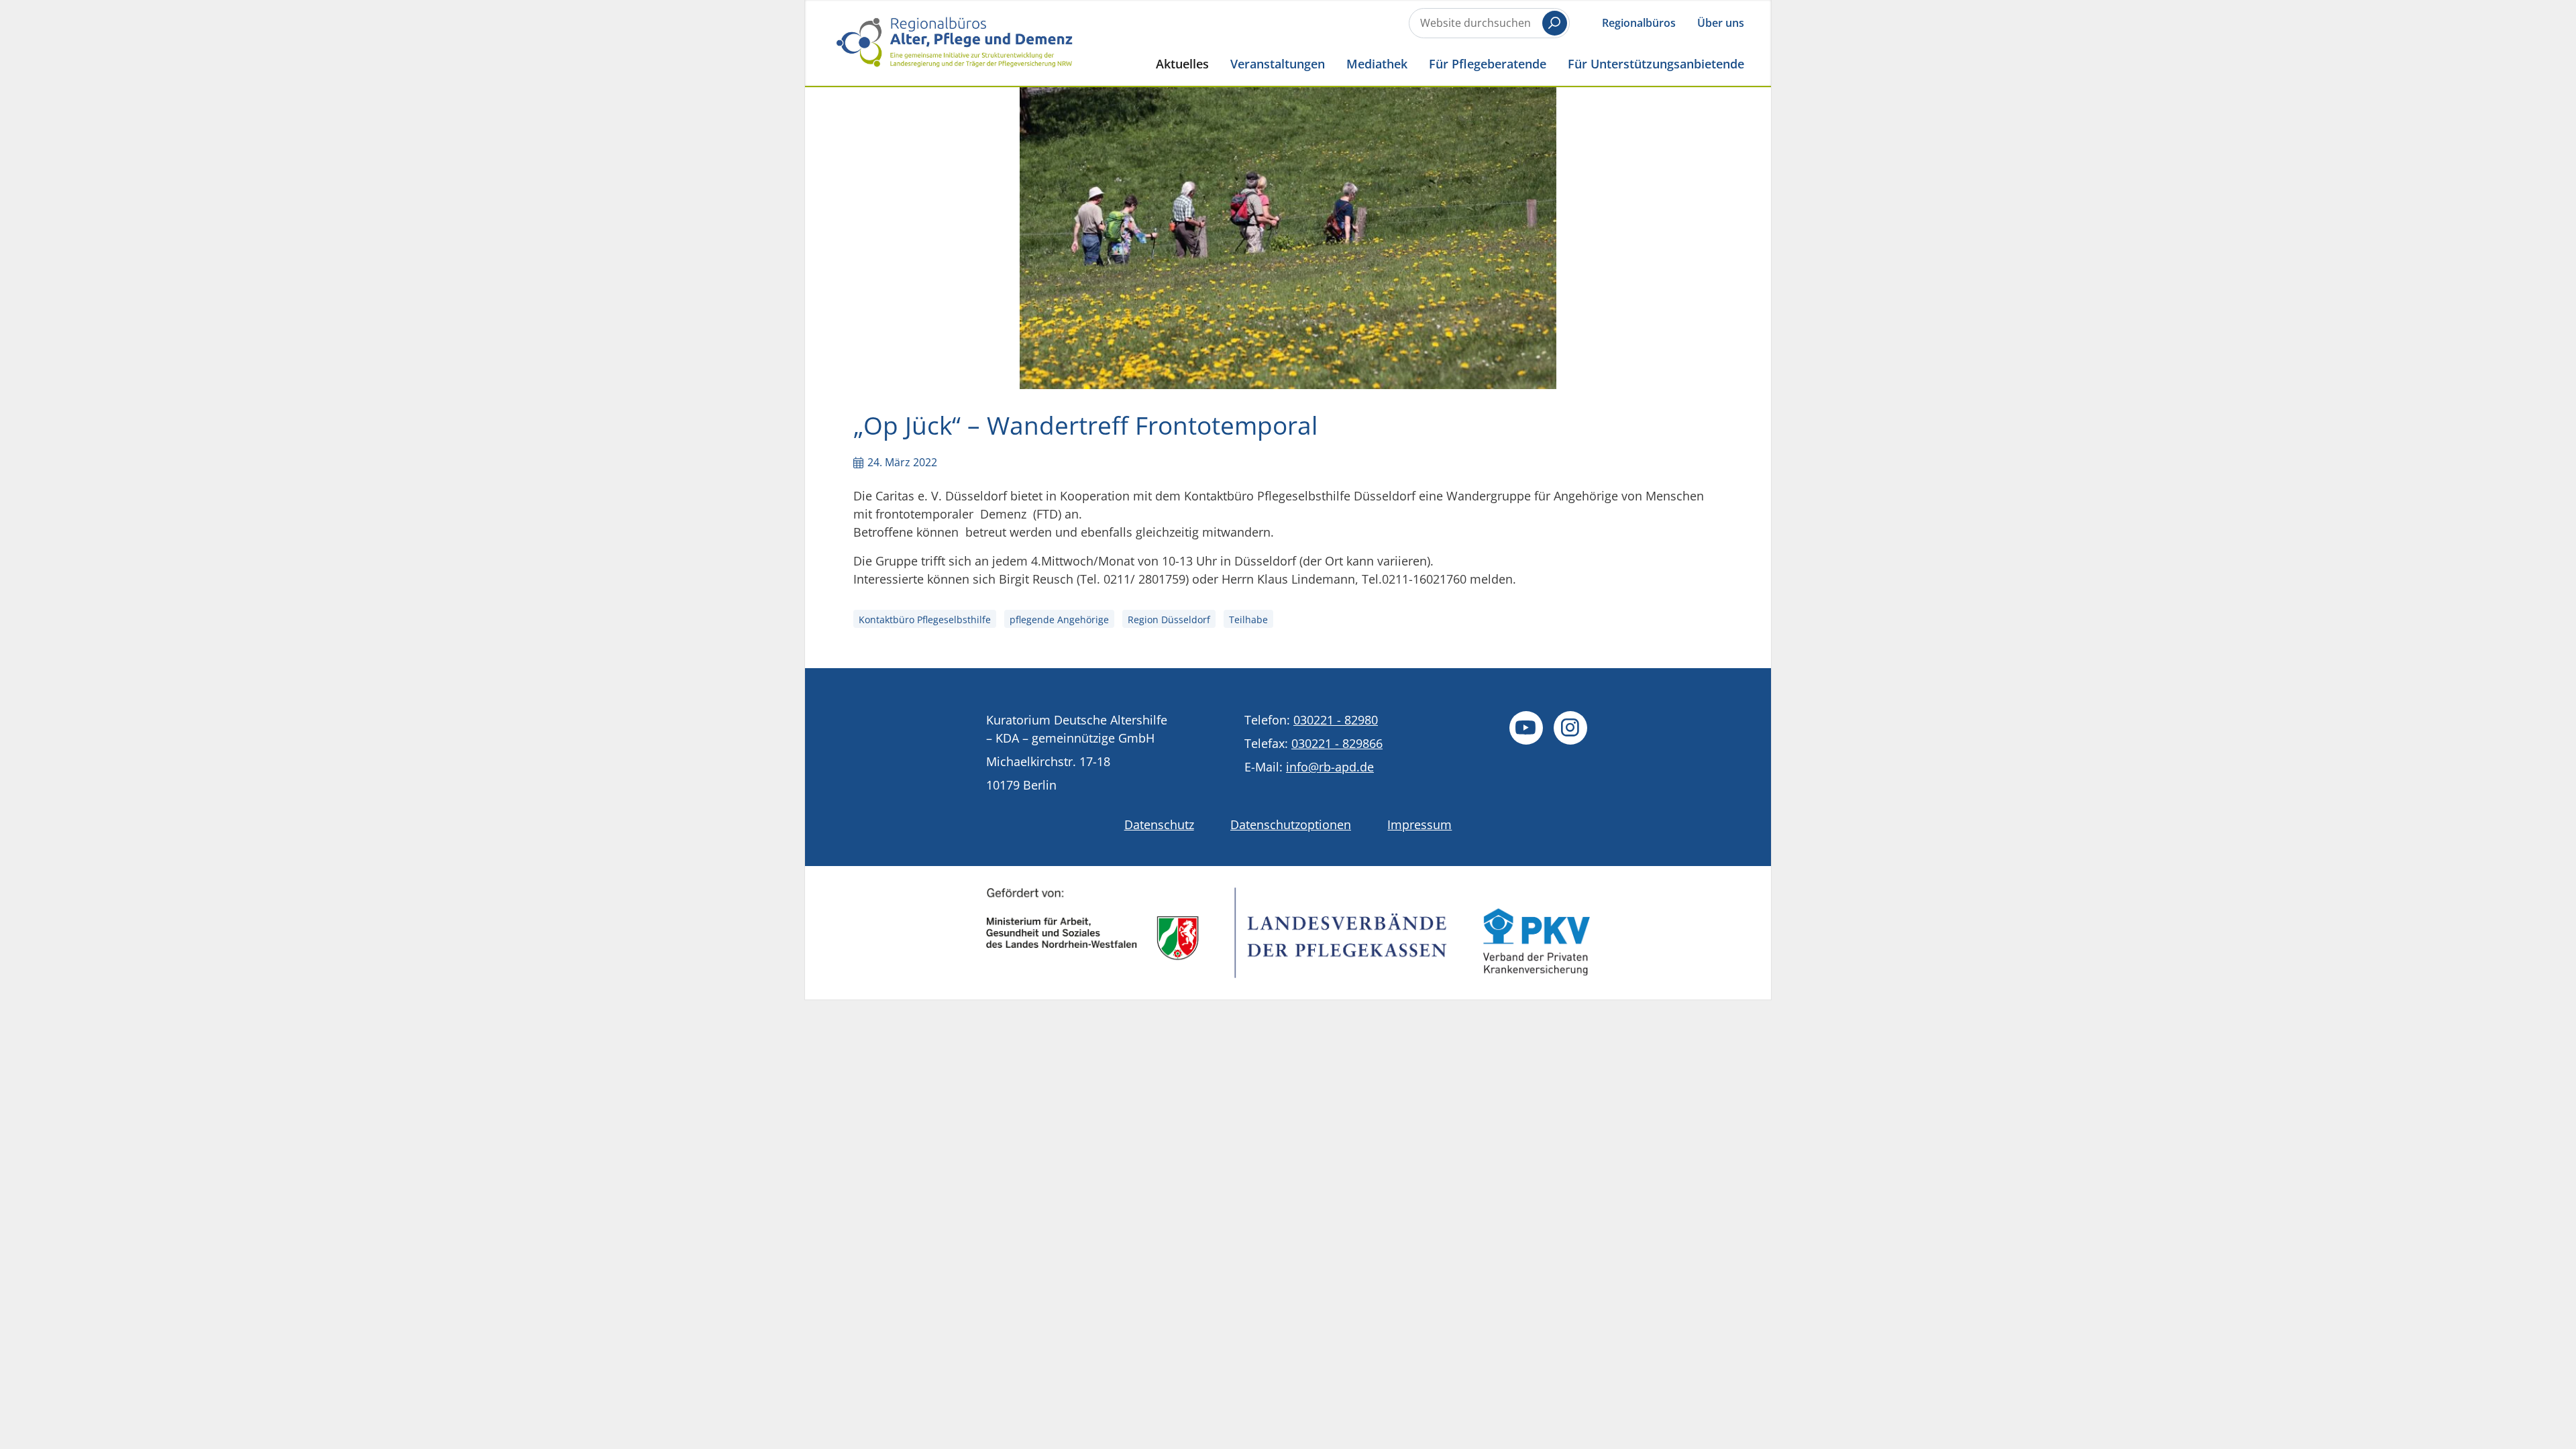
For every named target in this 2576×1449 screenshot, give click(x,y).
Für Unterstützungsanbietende (1656, 63)
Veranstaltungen (1278, 63)
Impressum (1419, 824)
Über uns (1721, 23)
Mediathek (1377, 63)
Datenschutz (1159, 824)
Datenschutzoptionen (1291, 824)
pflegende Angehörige (1059, 620)
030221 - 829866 (1337, 743)
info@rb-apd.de (1330, 767)
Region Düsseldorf (1169, 620)
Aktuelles (1182, 63)
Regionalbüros (1639, 23)
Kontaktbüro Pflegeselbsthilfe (925, 620)
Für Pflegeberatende (1488, 63)
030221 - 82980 (1336, 720)
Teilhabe (1248, 620)
